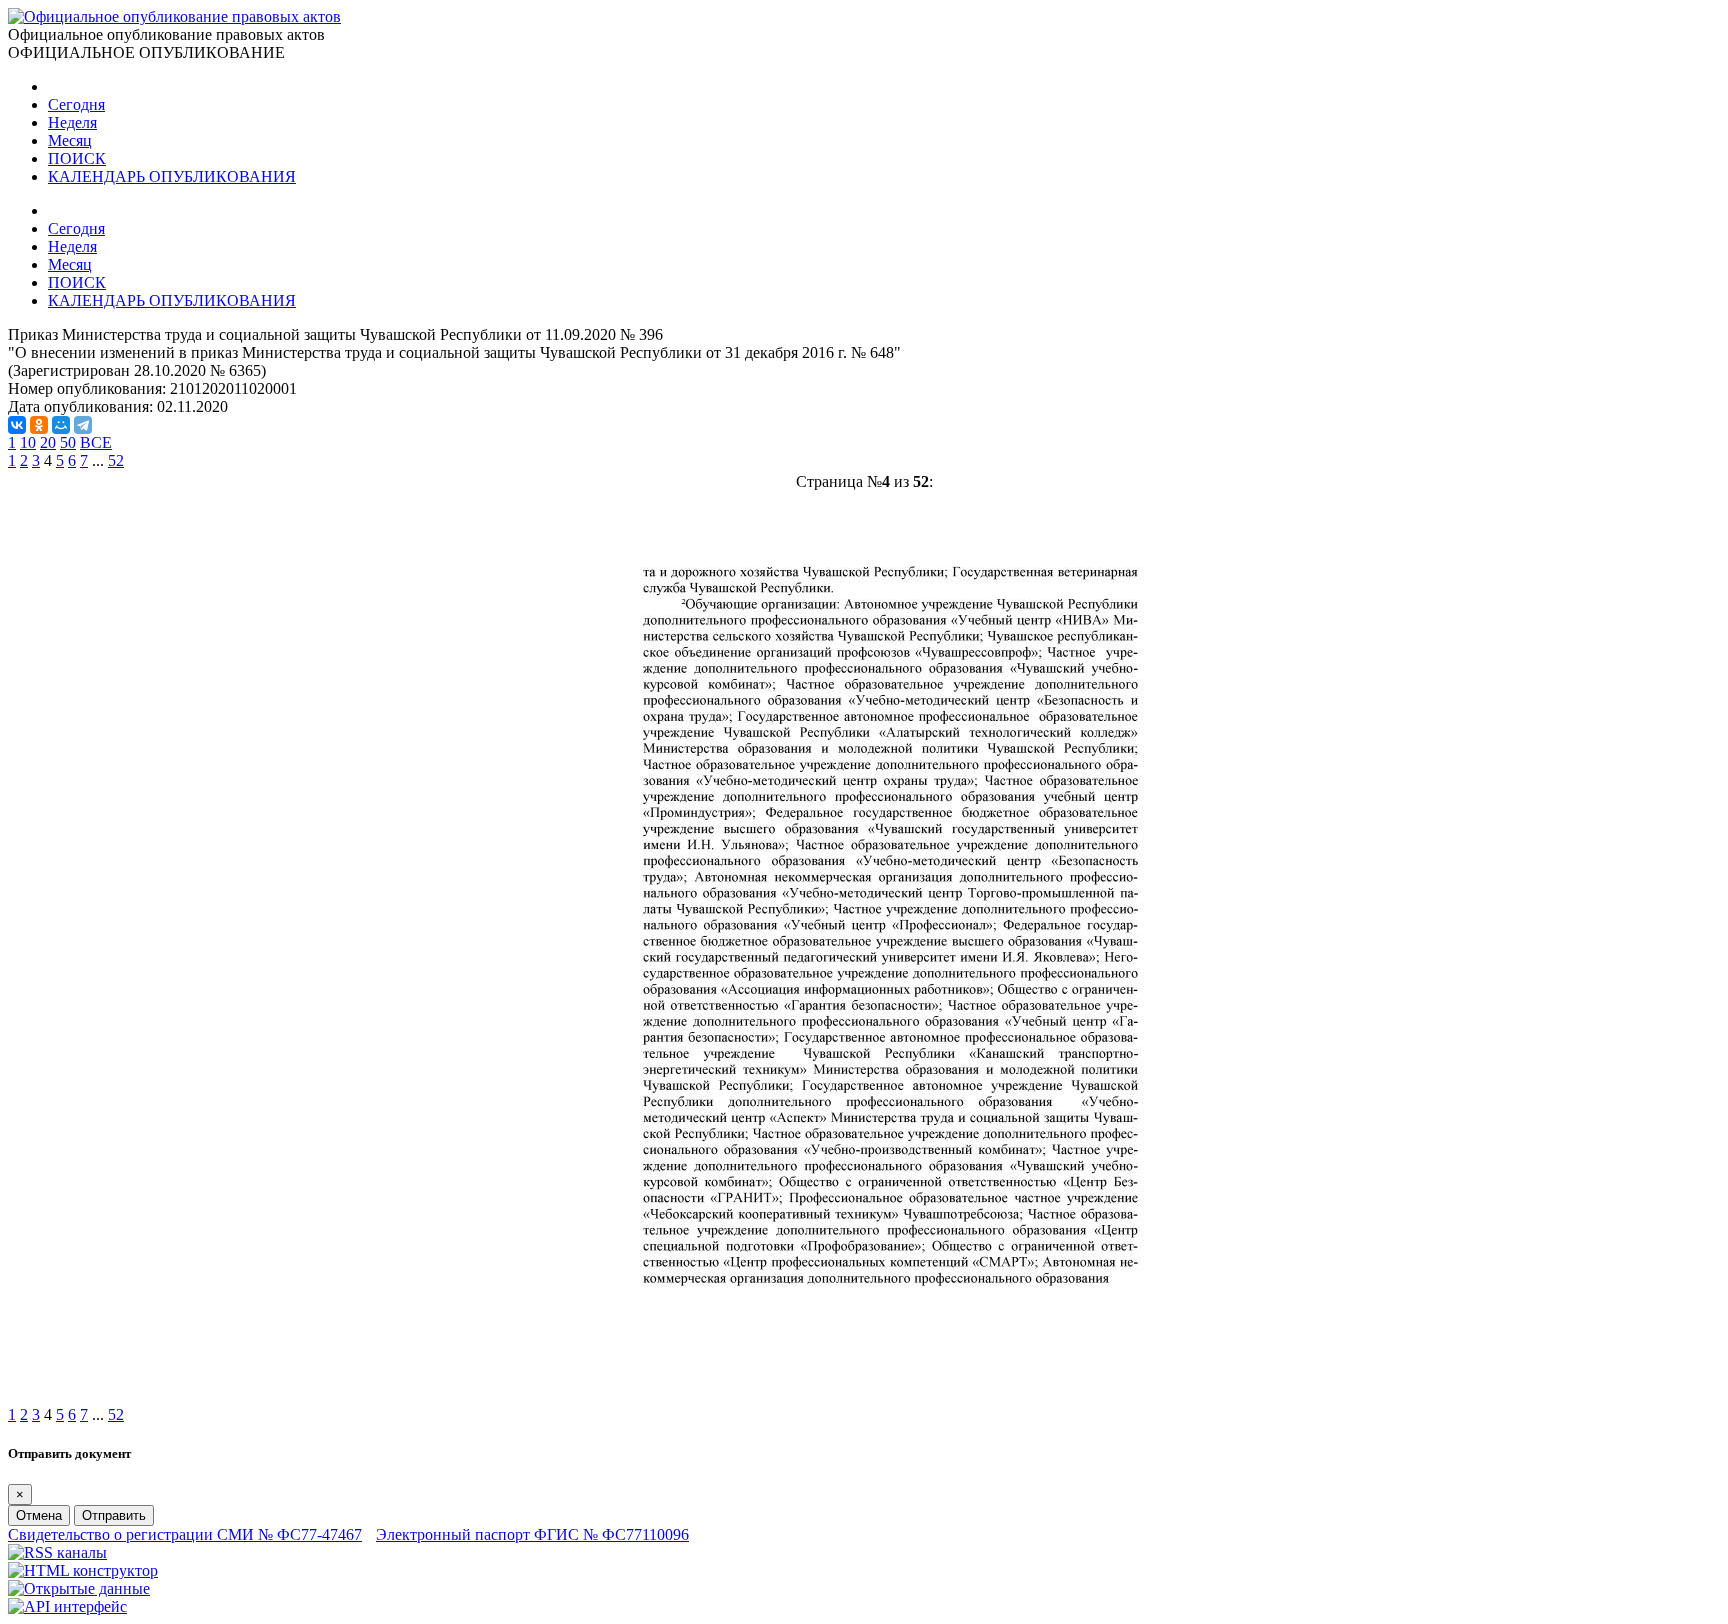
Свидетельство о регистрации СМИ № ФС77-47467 (185, 1534)
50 (68, 442)
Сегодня (76, 104)
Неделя (72, 122)
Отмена (39, 1515)
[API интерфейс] (67, 1606)
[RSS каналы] (57, 1552)
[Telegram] (83, 425)
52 (116, 460)
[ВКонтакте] (17, 425)
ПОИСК (77, 158)
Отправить (114, 1515)
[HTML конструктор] (83, 1570)
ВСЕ (96, 442)
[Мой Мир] (61, 425)
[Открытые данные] (79, 1588)
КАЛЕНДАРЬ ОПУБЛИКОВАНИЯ (172, 176)
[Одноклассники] (39, 425)
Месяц (70, 140)
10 (28, 442)
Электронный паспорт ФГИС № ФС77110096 (532, 1534)
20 (48, 442)
